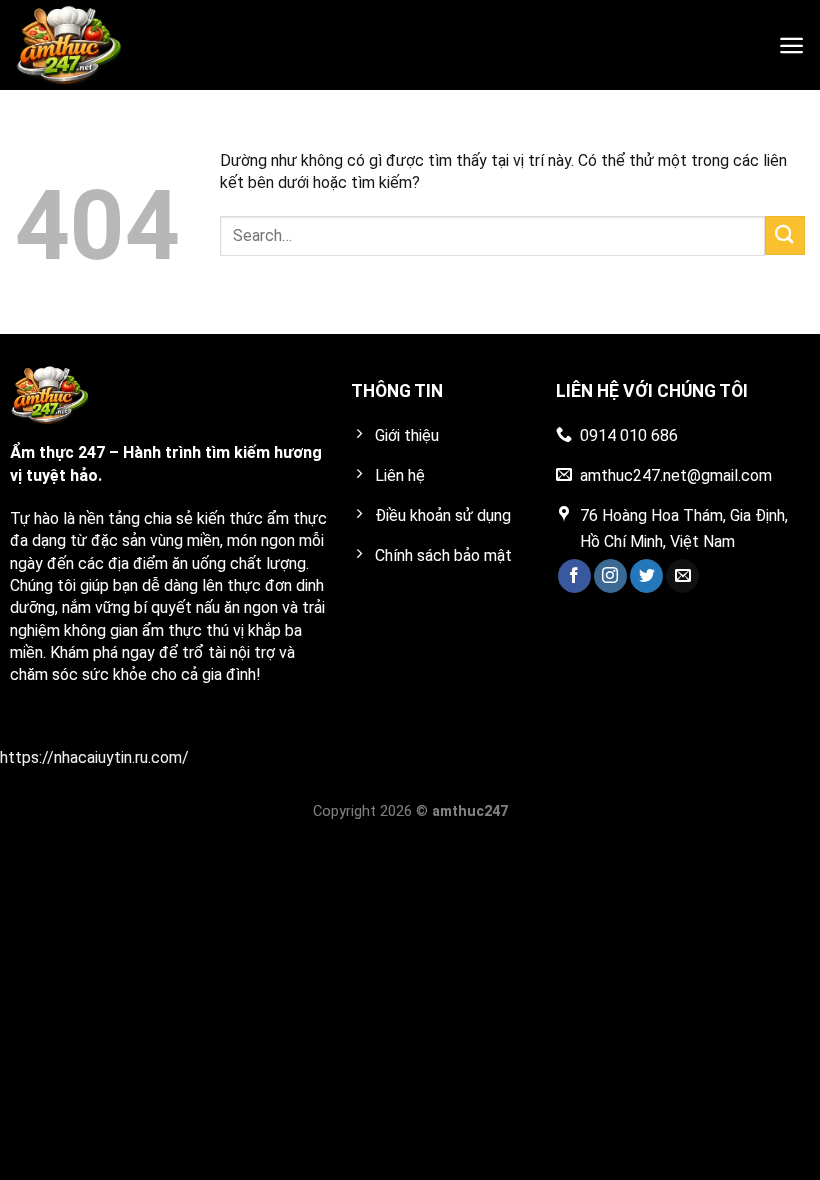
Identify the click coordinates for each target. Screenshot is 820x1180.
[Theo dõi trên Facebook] (574, 576)
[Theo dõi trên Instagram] (610, 576)
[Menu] (791, 45)
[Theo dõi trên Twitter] (646, 576)
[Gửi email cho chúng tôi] (682, 576)
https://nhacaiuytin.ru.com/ (94, 757)
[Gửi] (785, 235)
